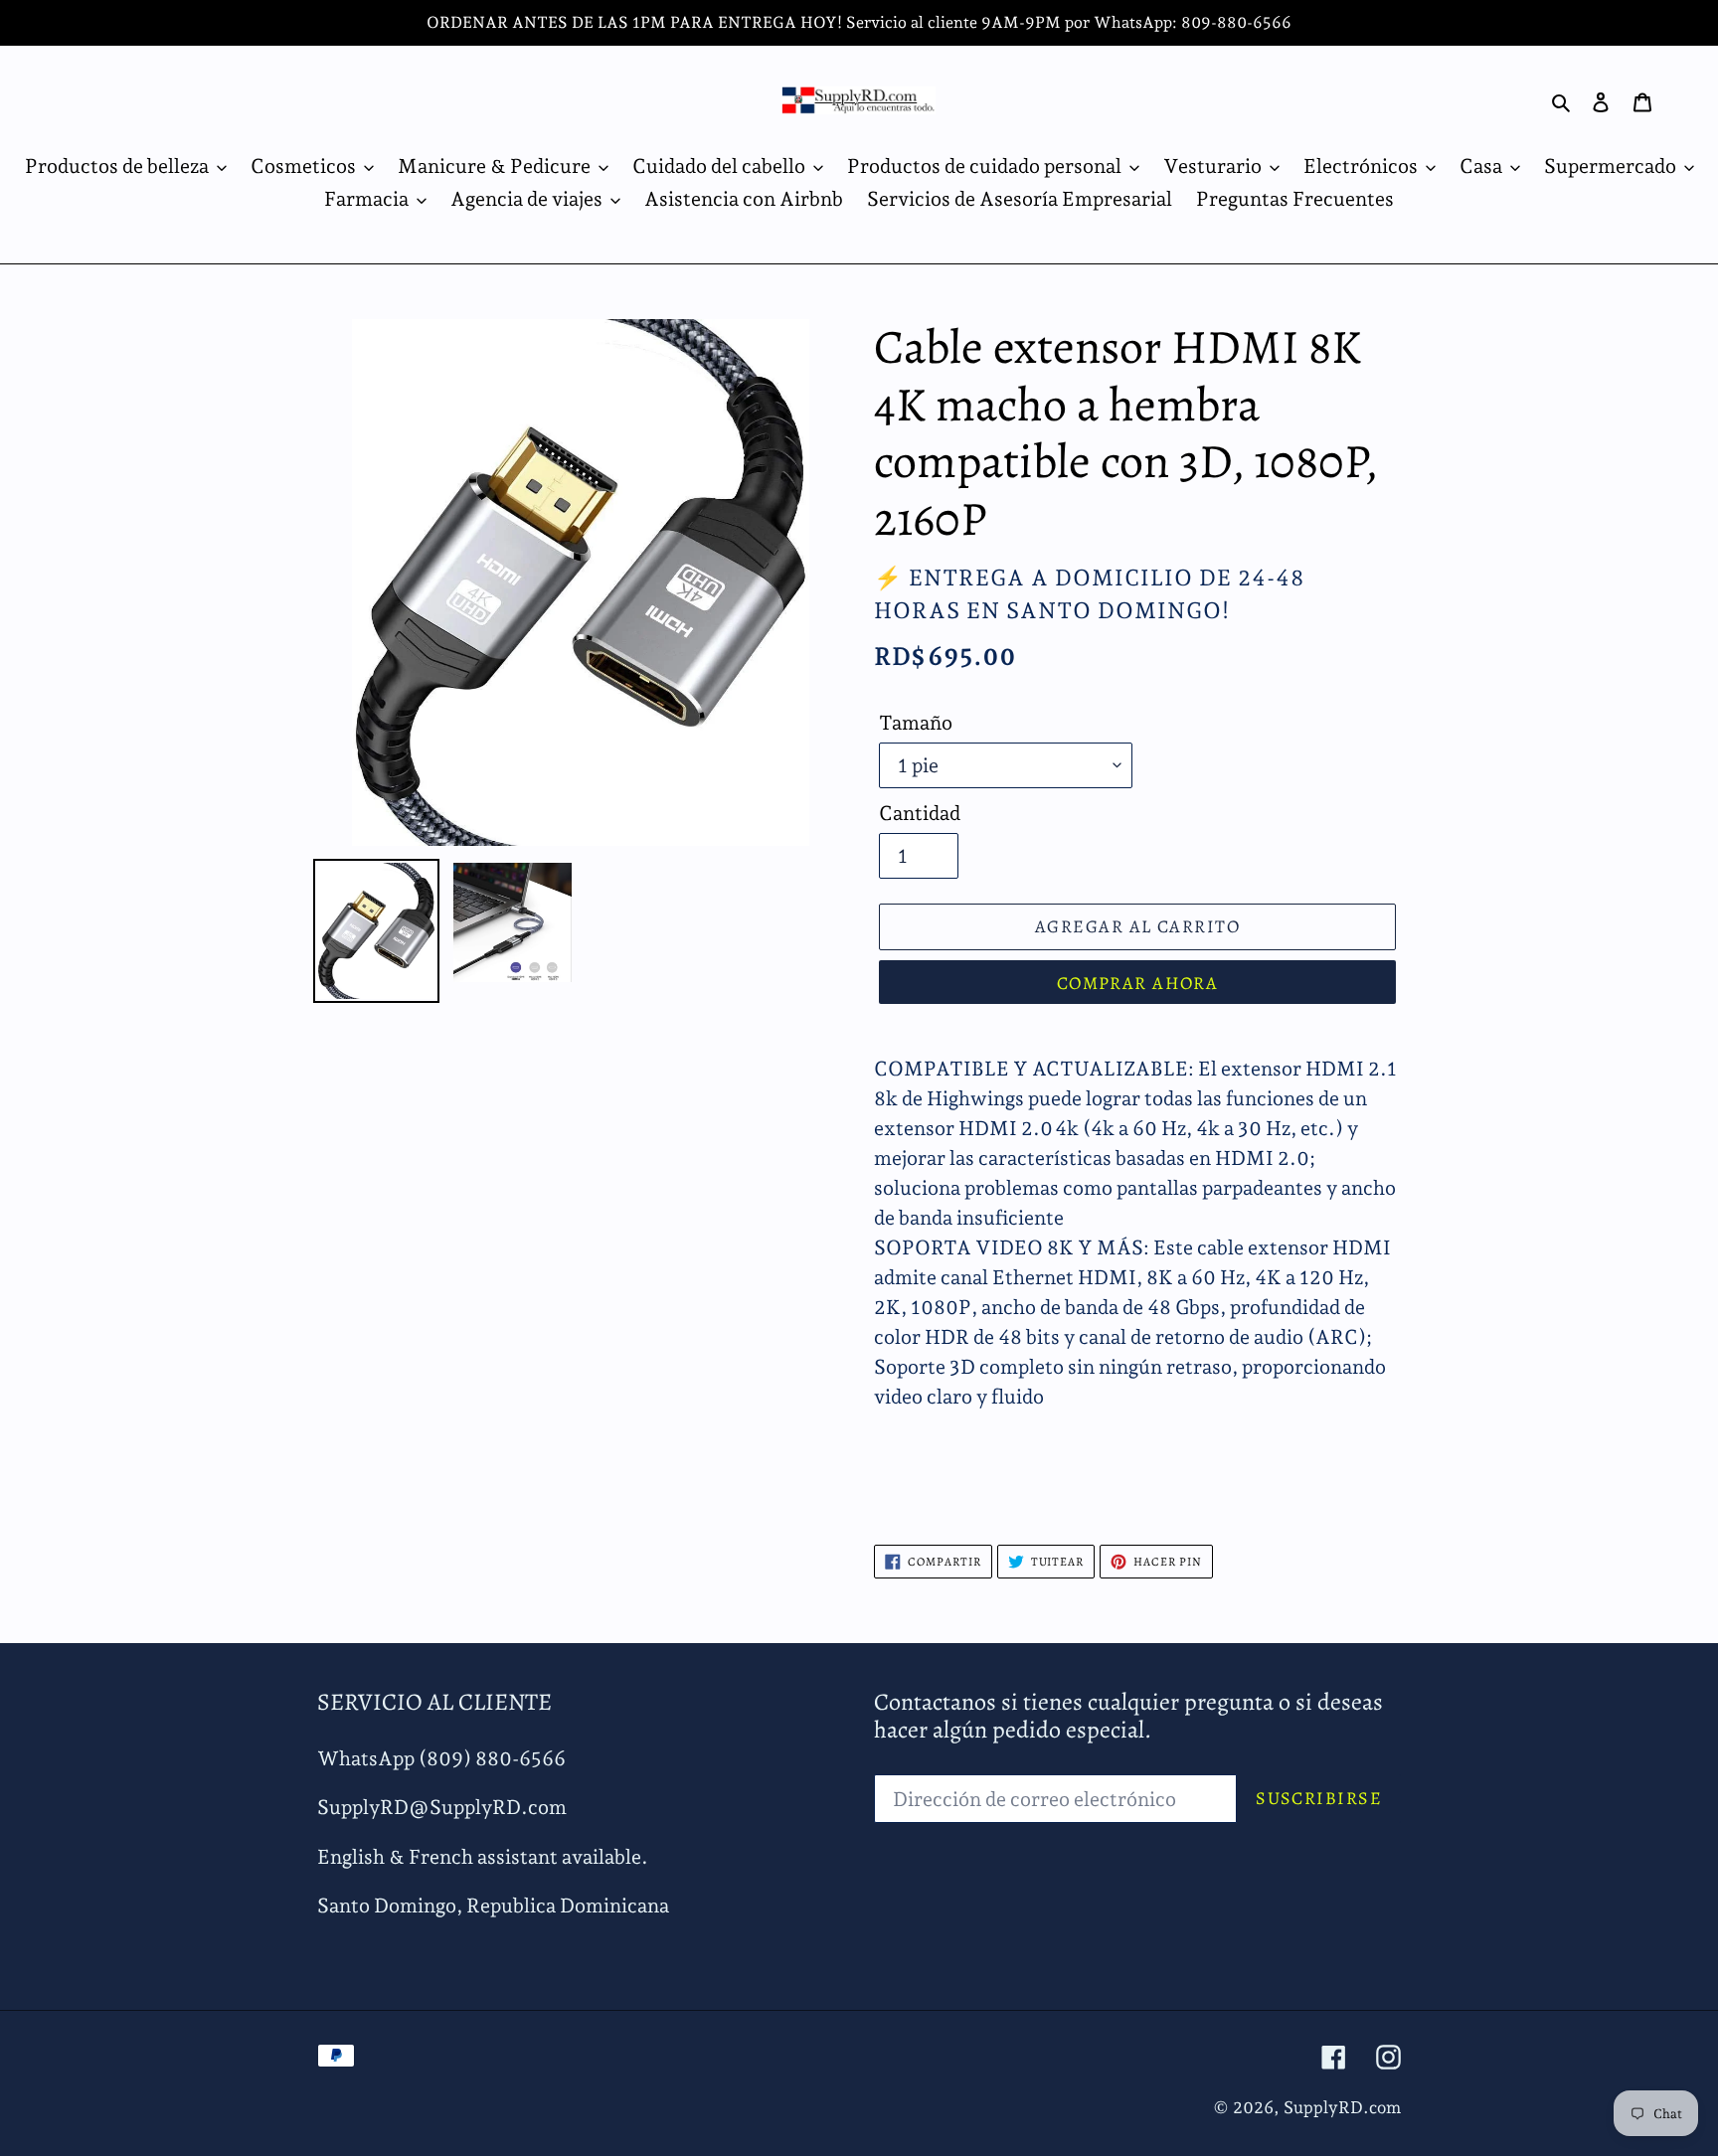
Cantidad (920, 813)
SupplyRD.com (1342, 2107)
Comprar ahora (1138, 983)
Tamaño (916, 723)
